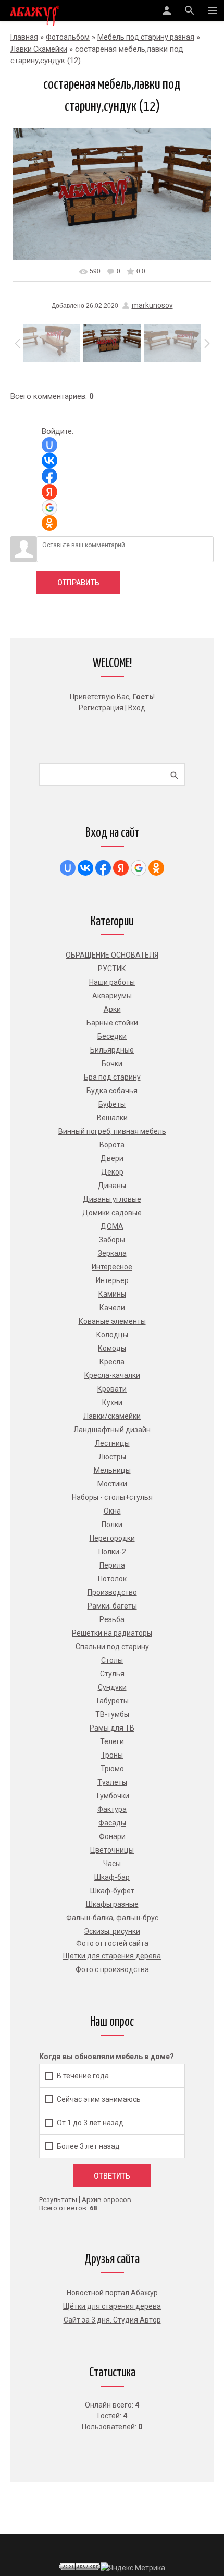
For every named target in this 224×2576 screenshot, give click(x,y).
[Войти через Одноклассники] (49, 523)
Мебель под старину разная (146, 37)
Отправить (78, 583)
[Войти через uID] (49, 445)
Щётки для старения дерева (112, 2306)
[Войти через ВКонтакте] (49, 461)
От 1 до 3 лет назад (90, 2123)
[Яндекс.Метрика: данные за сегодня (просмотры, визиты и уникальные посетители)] (133, 2568)
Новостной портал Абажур (112, 2293)
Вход (137, 708)
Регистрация (101, 708)
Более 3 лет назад (88, 2146)
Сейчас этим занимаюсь (99, 2099)
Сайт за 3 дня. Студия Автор (112, 2320)
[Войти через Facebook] (49, 476)
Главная (24, 37)
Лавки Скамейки (39, 49)
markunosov (152, 305)
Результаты (58, 2200)
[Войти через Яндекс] (49, 492)
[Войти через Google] (49, 507)
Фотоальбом (68, 37)
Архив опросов (107, 2200)
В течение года (83, 2075)
